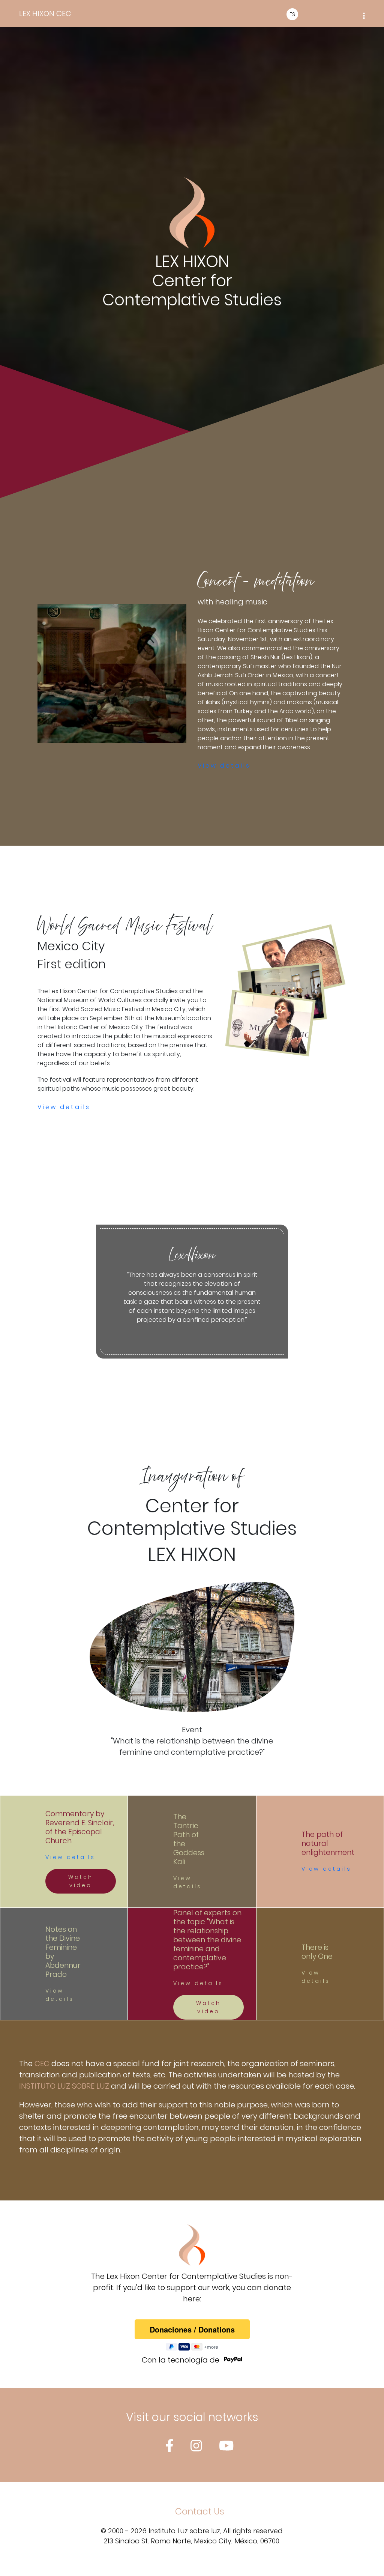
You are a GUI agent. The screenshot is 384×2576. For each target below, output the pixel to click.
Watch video (81, 1881)
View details (224, 766)
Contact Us (200, 2511)
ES (292, 14)
